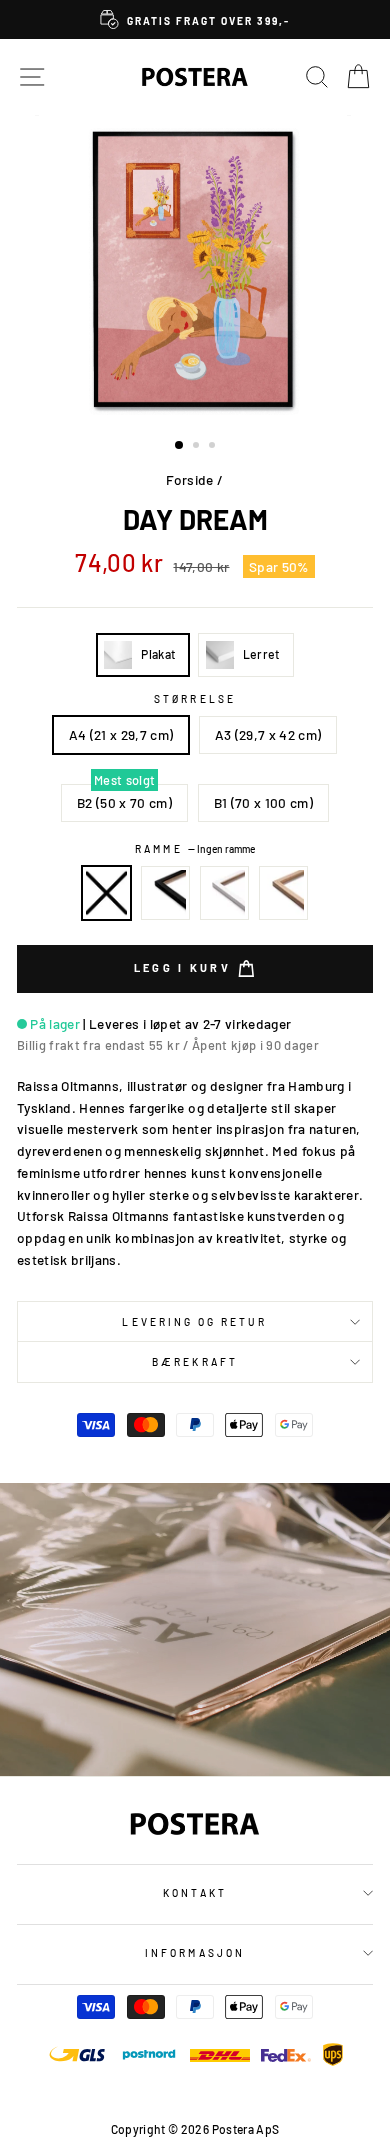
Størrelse (195, 699)
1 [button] (180, 446)
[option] (195, 19)
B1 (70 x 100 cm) (263, 802)
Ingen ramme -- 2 (107, 893)
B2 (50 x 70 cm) (124, 802)
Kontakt (194, 1893)
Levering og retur (194, 1322)
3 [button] (214, 447)
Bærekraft (195, 1362)
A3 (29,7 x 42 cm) (268, 734)
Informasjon (195, 1953)
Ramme (194, 849)
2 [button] (198, 447)
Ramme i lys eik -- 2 (284, 893)
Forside (189, 479)
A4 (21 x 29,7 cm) (121, 734)
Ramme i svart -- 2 (166, 893)
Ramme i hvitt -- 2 (225, 893)
